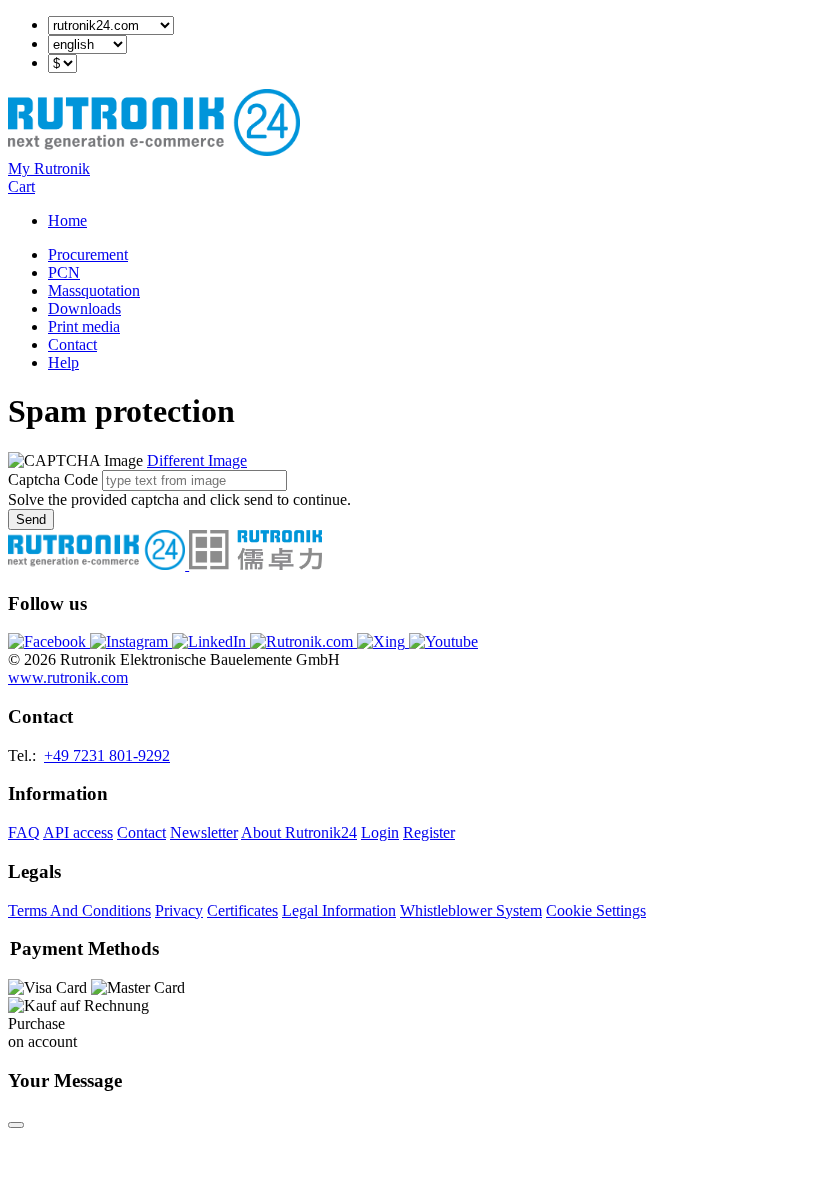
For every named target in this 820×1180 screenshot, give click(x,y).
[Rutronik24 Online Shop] (154, 150)
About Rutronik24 (299, 832)
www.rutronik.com (68, 677)
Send (31, 519)
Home (67, 220)
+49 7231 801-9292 (107, 755)
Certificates (242, 910)
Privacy (179, 910)
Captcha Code (53, 479)
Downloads (84, 308)
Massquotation (94, 290)
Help (63, 362)
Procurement (88, 254)
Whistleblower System (471, 910)
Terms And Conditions (79, 910)
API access (78, 832)
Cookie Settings (596, 910)
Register (429, 832)
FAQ (24, 832)
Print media (84, 326)
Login (380, 832)
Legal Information (339, 910)
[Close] (16, 1125)
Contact (72, 344)
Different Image (197, 460)
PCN (64, 272)
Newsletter (204, 832)
